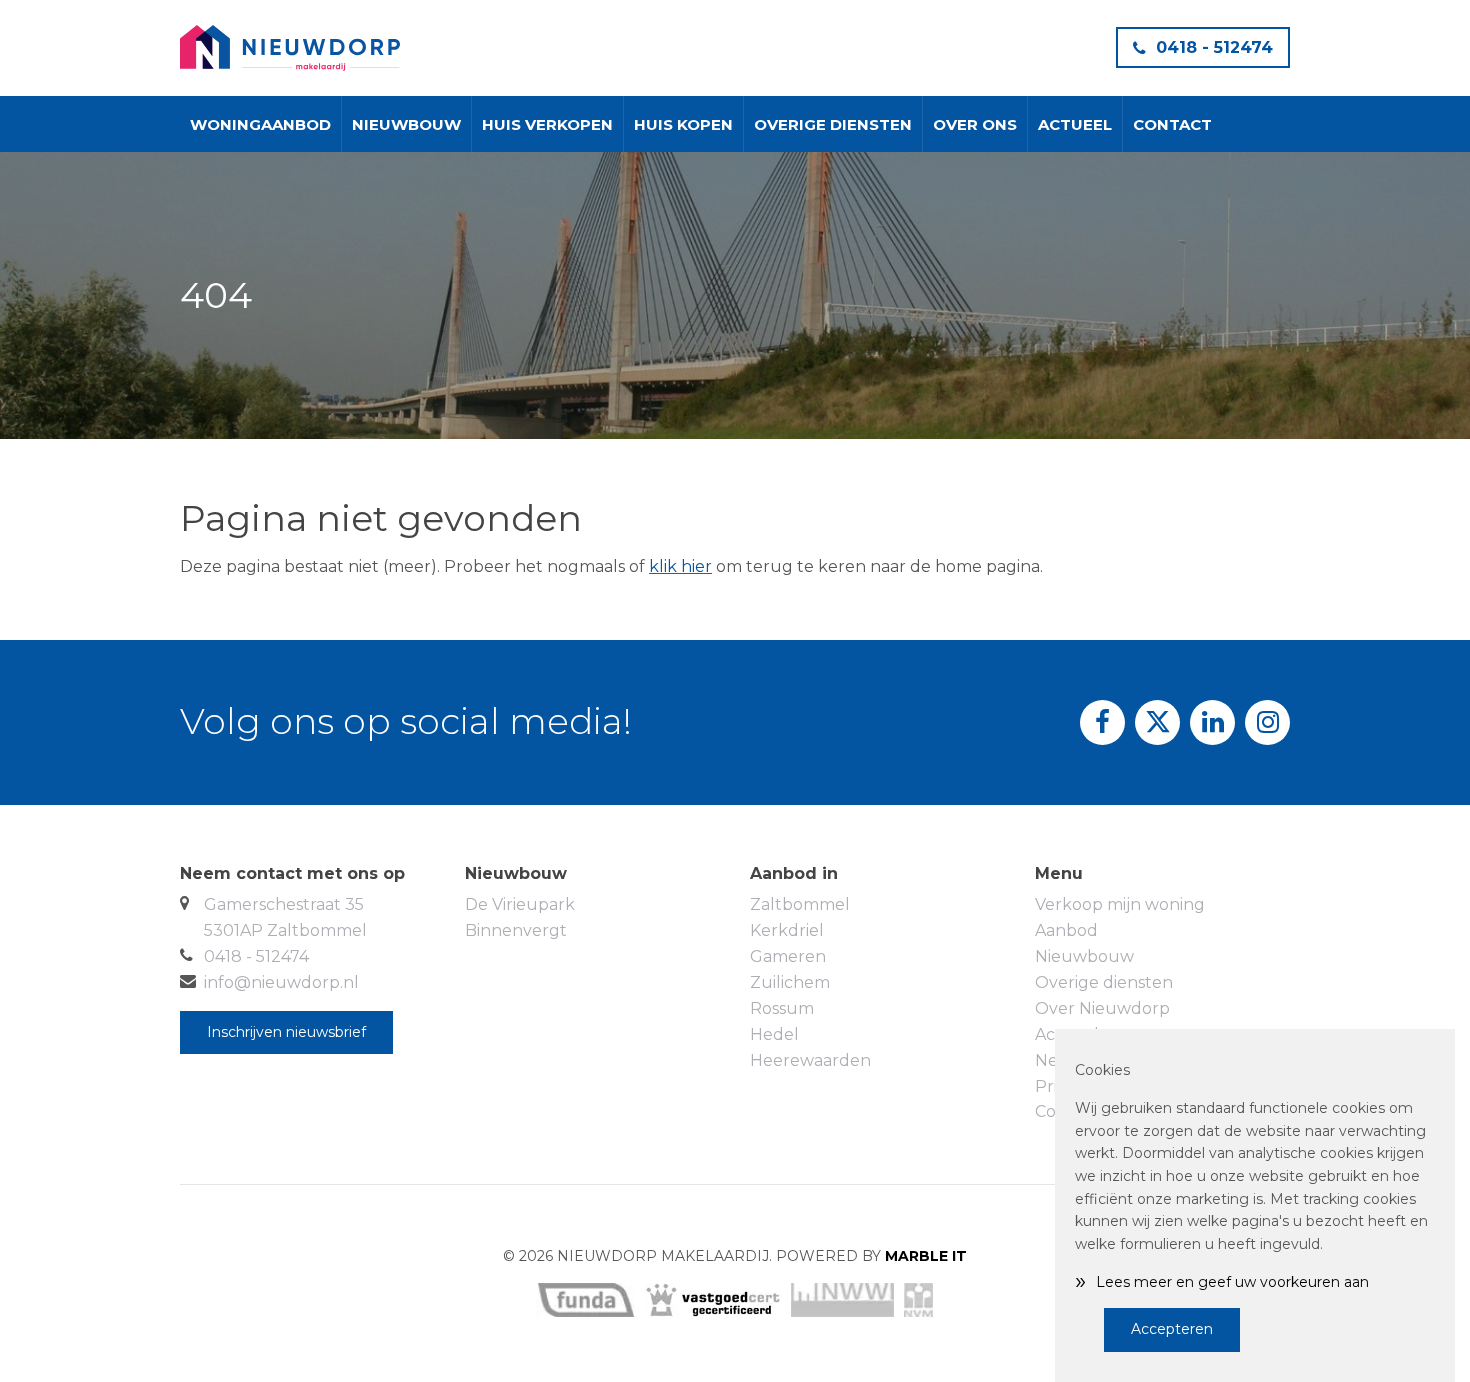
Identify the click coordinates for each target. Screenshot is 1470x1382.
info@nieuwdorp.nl (281, 982)
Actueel (1075, 124)
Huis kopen (683, 124)
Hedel (774, 1034)
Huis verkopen (547, 124)
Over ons (975, 124)
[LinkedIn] (1212, 722)
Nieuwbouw (406, 124)
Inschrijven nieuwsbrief (286, 1032)
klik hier (680, 566)
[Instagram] (1267, 722)
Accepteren (1172, 1329)
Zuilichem (790, 982)
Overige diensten (833, 124)
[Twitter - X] (1157, 722)
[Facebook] (1102, 722)
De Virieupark (520, 904)
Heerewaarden (810, 1060)
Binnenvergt (516, 930)
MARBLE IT (926, 1256)
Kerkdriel (787, 930)
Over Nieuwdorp (1102, 1008)
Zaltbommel (800, 904)
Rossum (782, 1008)
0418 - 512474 (1214, 47)
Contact (1172, 124)
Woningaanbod (260, 124)
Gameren (788, 956)
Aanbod (1066, 930)
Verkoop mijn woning (1120, 904)
